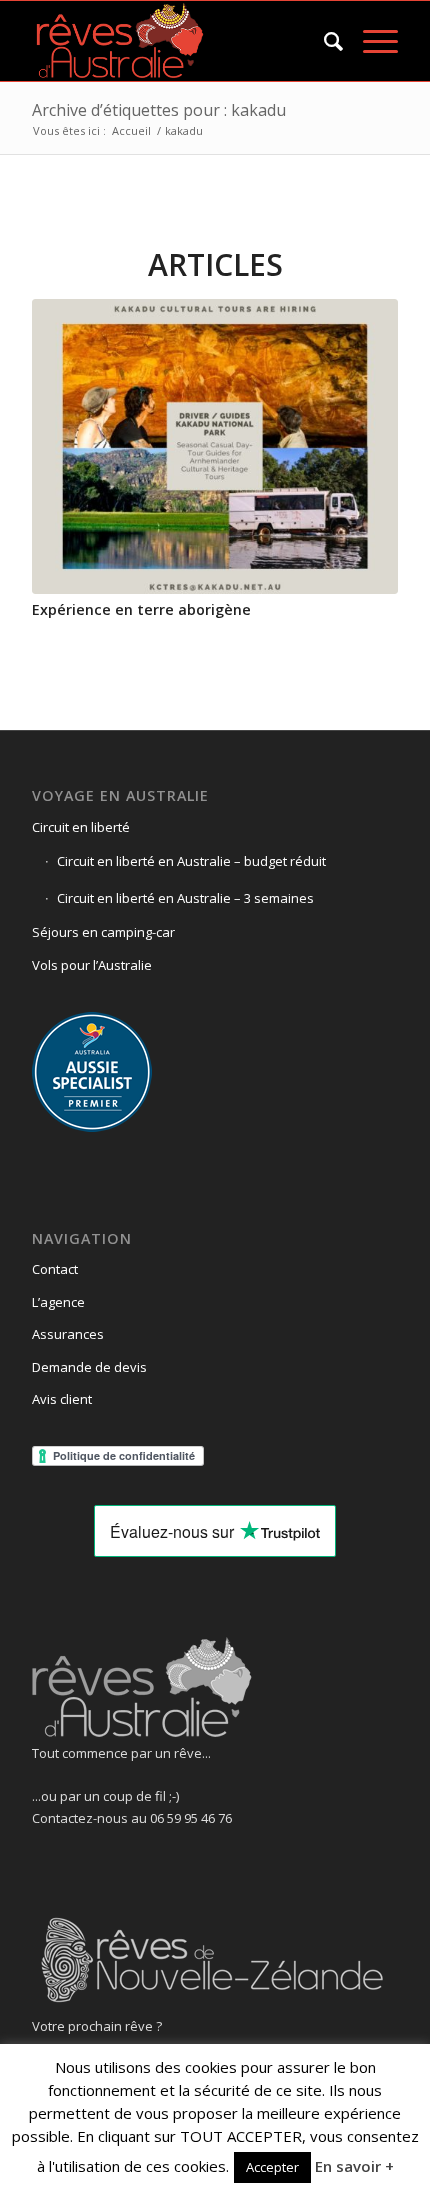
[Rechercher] (323, 41)
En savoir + (354, 2166)
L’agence (58, 1302)
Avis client (62, 1399)
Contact (55, 1269)
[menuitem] (323, 41)
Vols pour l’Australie (92, 965)
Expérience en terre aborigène (141, 609)
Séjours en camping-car (103, 932)
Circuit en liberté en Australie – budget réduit (191, 861)
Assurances (68, 1334)
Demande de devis (89, 1367)
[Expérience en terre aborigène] (215, 446)
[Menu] (370, 41)
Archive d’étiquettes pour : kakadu (159, 110)
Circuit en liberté (81, 827)
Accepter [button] (272, 2167)
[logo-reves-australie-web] (178, 41)
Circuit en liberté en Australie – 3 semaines (185, 898)
